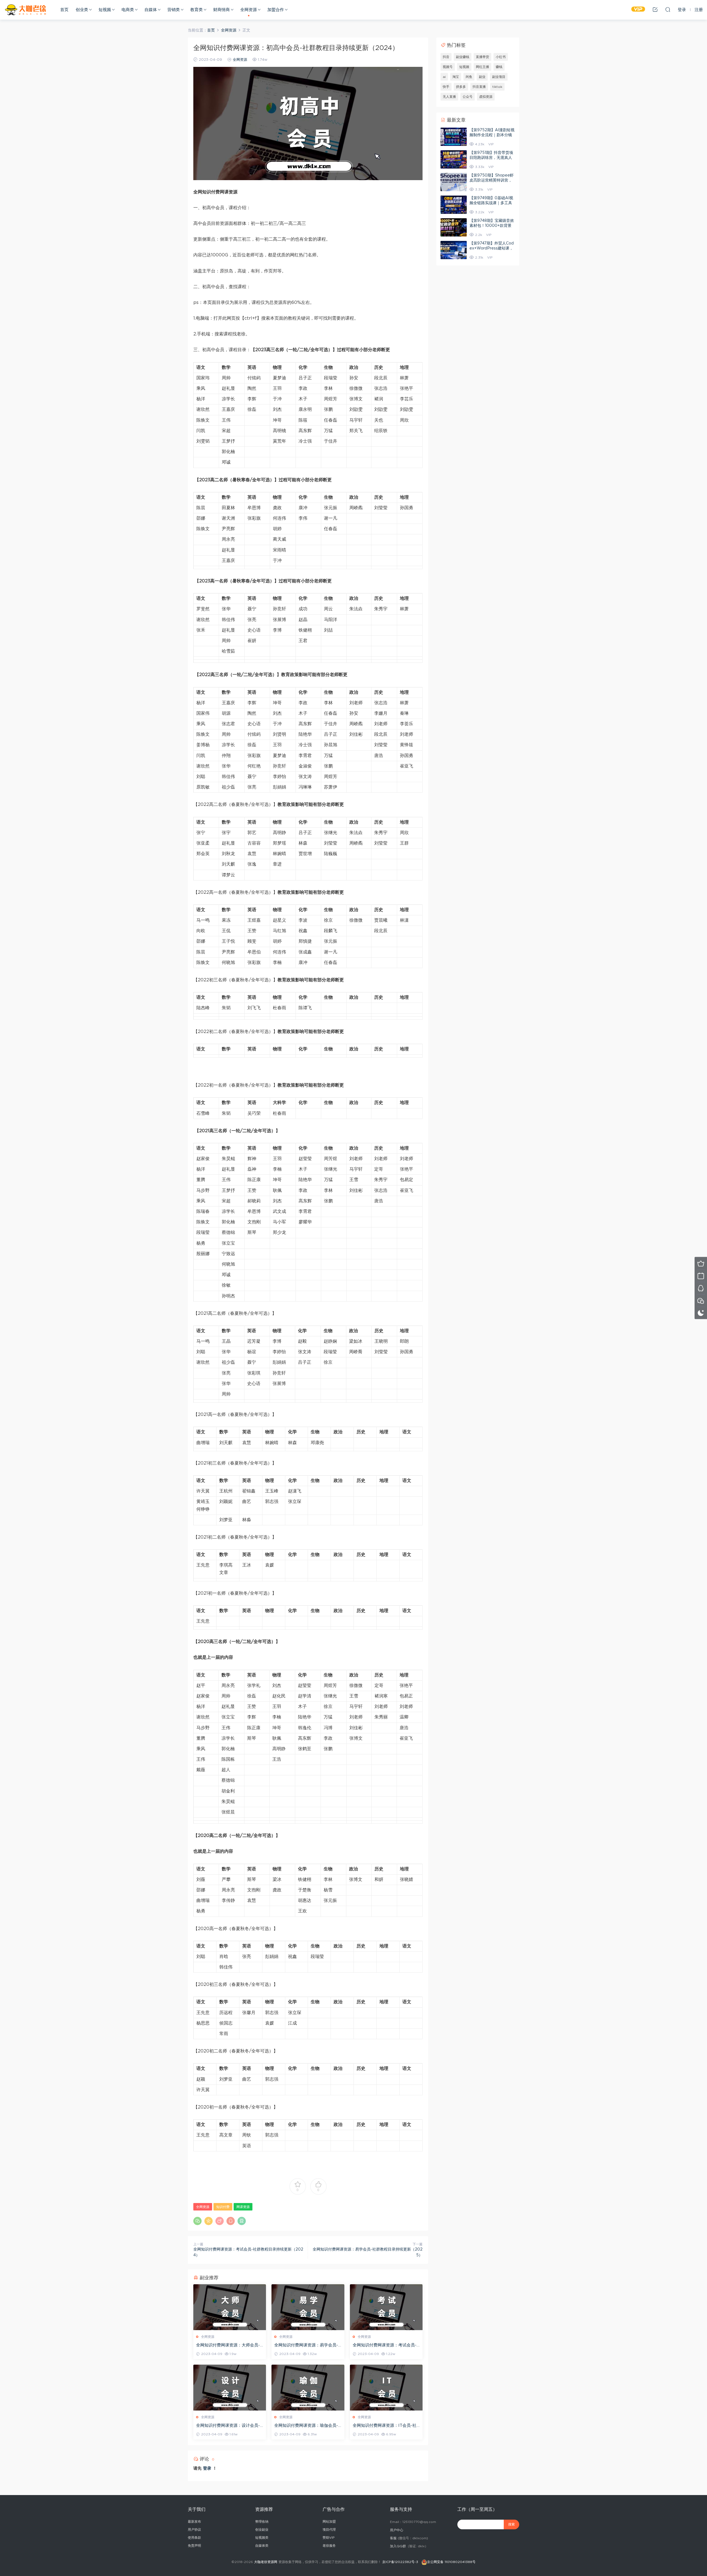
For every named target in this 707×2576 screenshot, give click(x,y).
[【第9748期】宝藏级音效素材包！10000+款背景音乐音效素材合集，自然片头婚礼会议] (454, 227)
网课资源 (243, 2207)
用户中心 (397, 2530)
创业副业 (262, 2530)
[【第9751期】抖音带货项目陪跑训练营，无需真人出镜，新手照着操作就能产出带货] (454, 159)
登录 (207, 2468)
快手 (446, 87)
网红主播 (482, 67)
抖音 (446, 57)
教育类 (196, 10)
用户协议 (194, 2530)
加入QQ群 (398, 2546)
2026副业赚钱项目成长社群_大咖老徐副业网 (26, 10)
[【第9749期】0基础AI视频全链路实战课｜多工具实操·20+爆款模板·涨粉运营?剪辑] (454, 205)
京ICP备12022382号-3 (400, 2562)
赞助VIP (329, 2538)
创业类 (82, 10)
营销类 (174, 10)
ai (444, 77)
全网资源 (249, 10)
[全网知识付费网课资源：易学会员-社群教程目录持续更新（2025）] (308, 2307)
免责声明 (194, 2546)
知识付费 (223, 2207)
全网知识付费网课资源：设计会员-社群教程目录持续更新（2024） (228, 2426)
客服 (393, 2538)
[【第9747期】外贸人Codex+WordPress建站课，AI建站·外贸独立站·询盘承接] (454, 250)
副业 (482, 77)
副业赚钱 (463, 57)
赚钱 (499, 67)
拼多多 (461, 87)
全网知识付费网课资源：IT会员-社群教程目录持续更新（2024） (385, 2426)
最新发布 (194, 2522)
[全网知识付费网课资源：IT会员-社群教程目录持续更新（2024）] (386, 2388)
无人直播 (449, 97)
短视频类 (262, 2538)
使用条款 (194, 2538)
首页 (64, 10)
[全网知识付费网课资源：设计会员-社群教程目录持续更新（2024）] (230, 2388)
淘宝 (456, 77)
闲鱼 (469, 77)
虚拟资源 (486, 97)
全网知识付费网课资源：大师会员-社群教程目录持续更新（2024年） (229, 2346)
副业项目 (499, 77)
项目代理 (329, 2530)
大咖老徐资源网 (266, 2562)
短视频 (105, 10)
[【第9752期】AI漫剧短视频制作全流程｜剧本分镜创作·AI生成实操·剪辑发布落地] (454, 137)
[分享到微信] (197, 2221)
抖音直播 (479, 87)
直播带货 (482, 57)
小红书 (501, 57)
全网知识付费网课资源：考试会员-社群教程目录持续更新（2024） (385, 2346)
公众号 (468, 97)
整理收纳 (262, 2522)
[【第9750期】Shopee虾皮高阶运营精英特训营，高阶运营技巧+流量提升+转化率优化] (454, 182)
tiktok (497, 87)
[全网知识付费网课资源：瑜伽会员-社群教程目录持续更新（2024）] (308, 2388)
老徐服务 (329, 2546)
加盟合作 (276, 10)
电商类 (128, 10)
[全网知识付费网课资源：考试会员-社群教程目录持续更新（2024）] (386, 2307)
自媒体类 (262, 2546)
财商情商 (221, 10)
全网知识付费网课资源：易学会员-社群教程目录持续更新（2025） (306, 2346)
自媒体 (151, 10)
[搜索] (668, 9)
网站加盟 (329, 2522)
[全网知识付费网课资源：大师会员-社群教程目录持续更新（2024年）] (230, 2307)
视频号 (448, 67)
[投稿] (655, 9)
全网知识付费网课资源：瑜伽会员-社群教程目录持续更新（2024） (306, 2426)
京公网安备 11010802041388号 (451, 2562)
